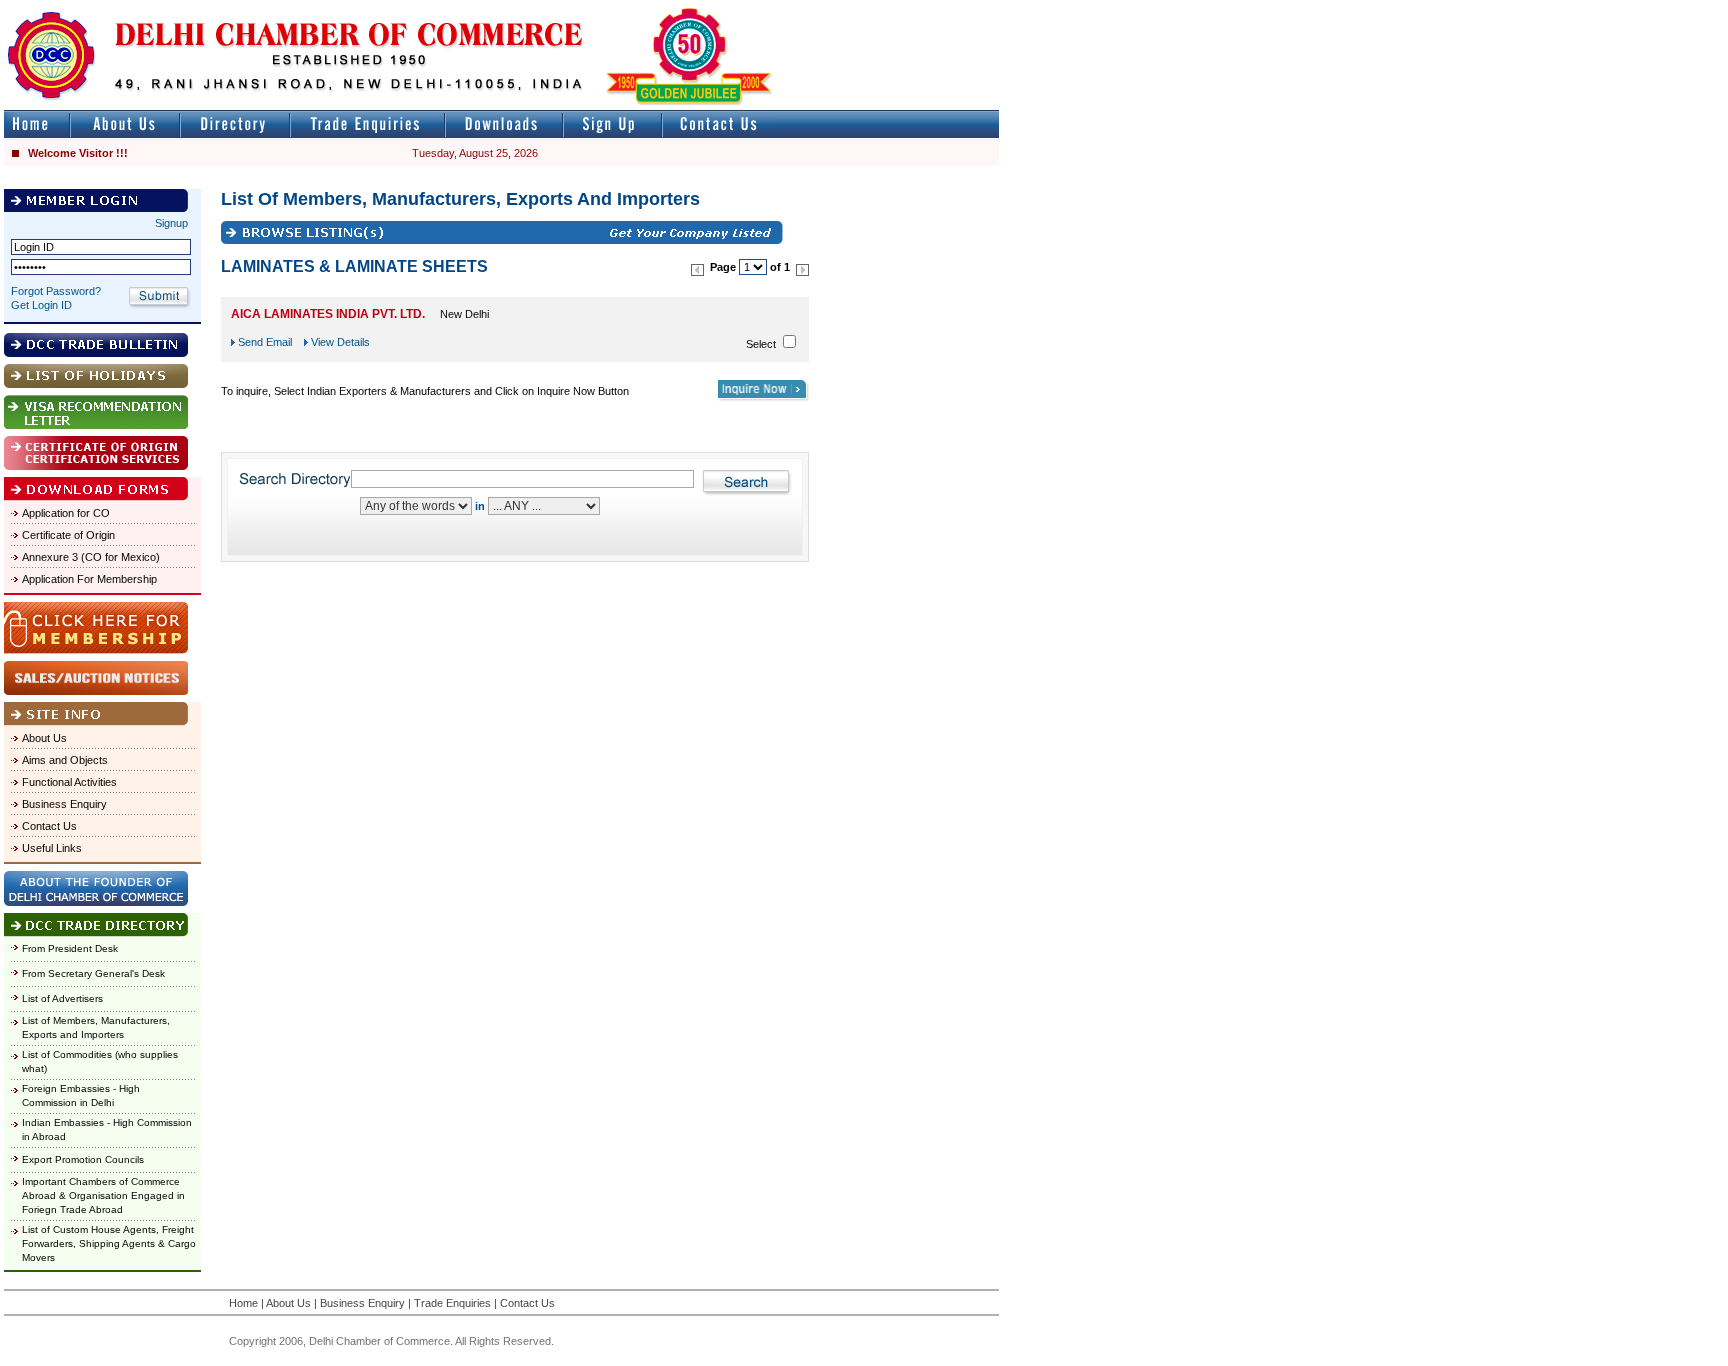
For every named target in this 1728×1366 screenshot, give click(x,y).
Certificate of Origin (68, 535)
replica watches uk (591, 8)
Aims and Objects (65, 760)
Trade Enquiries (452, 1303)
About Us (44, 738)
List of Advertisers (62, 998)
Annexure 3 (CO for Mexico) (91, 557)
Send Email (265, 342)
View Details (340, 342)
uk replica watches (94, 8)
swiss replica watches (1386, 8)
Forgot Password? (56, 291)
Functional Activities (69, 782)
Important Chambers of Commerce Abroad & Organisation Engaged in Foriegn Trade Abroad (103, 1195)
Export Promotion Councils (83, 1159)
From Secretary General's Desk (93, 973)
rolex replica (968, 8)
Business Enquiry (64, 804)
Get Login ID (41, 305)
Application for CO (66, 513)
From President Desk (70, 948)
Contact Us (49, 826)
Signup (171, 223)
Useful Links (52, 848)
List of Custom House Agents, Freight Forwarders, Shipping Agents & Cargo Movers (109, 1243)
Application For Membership (89, 579)
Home (243, 1303)
